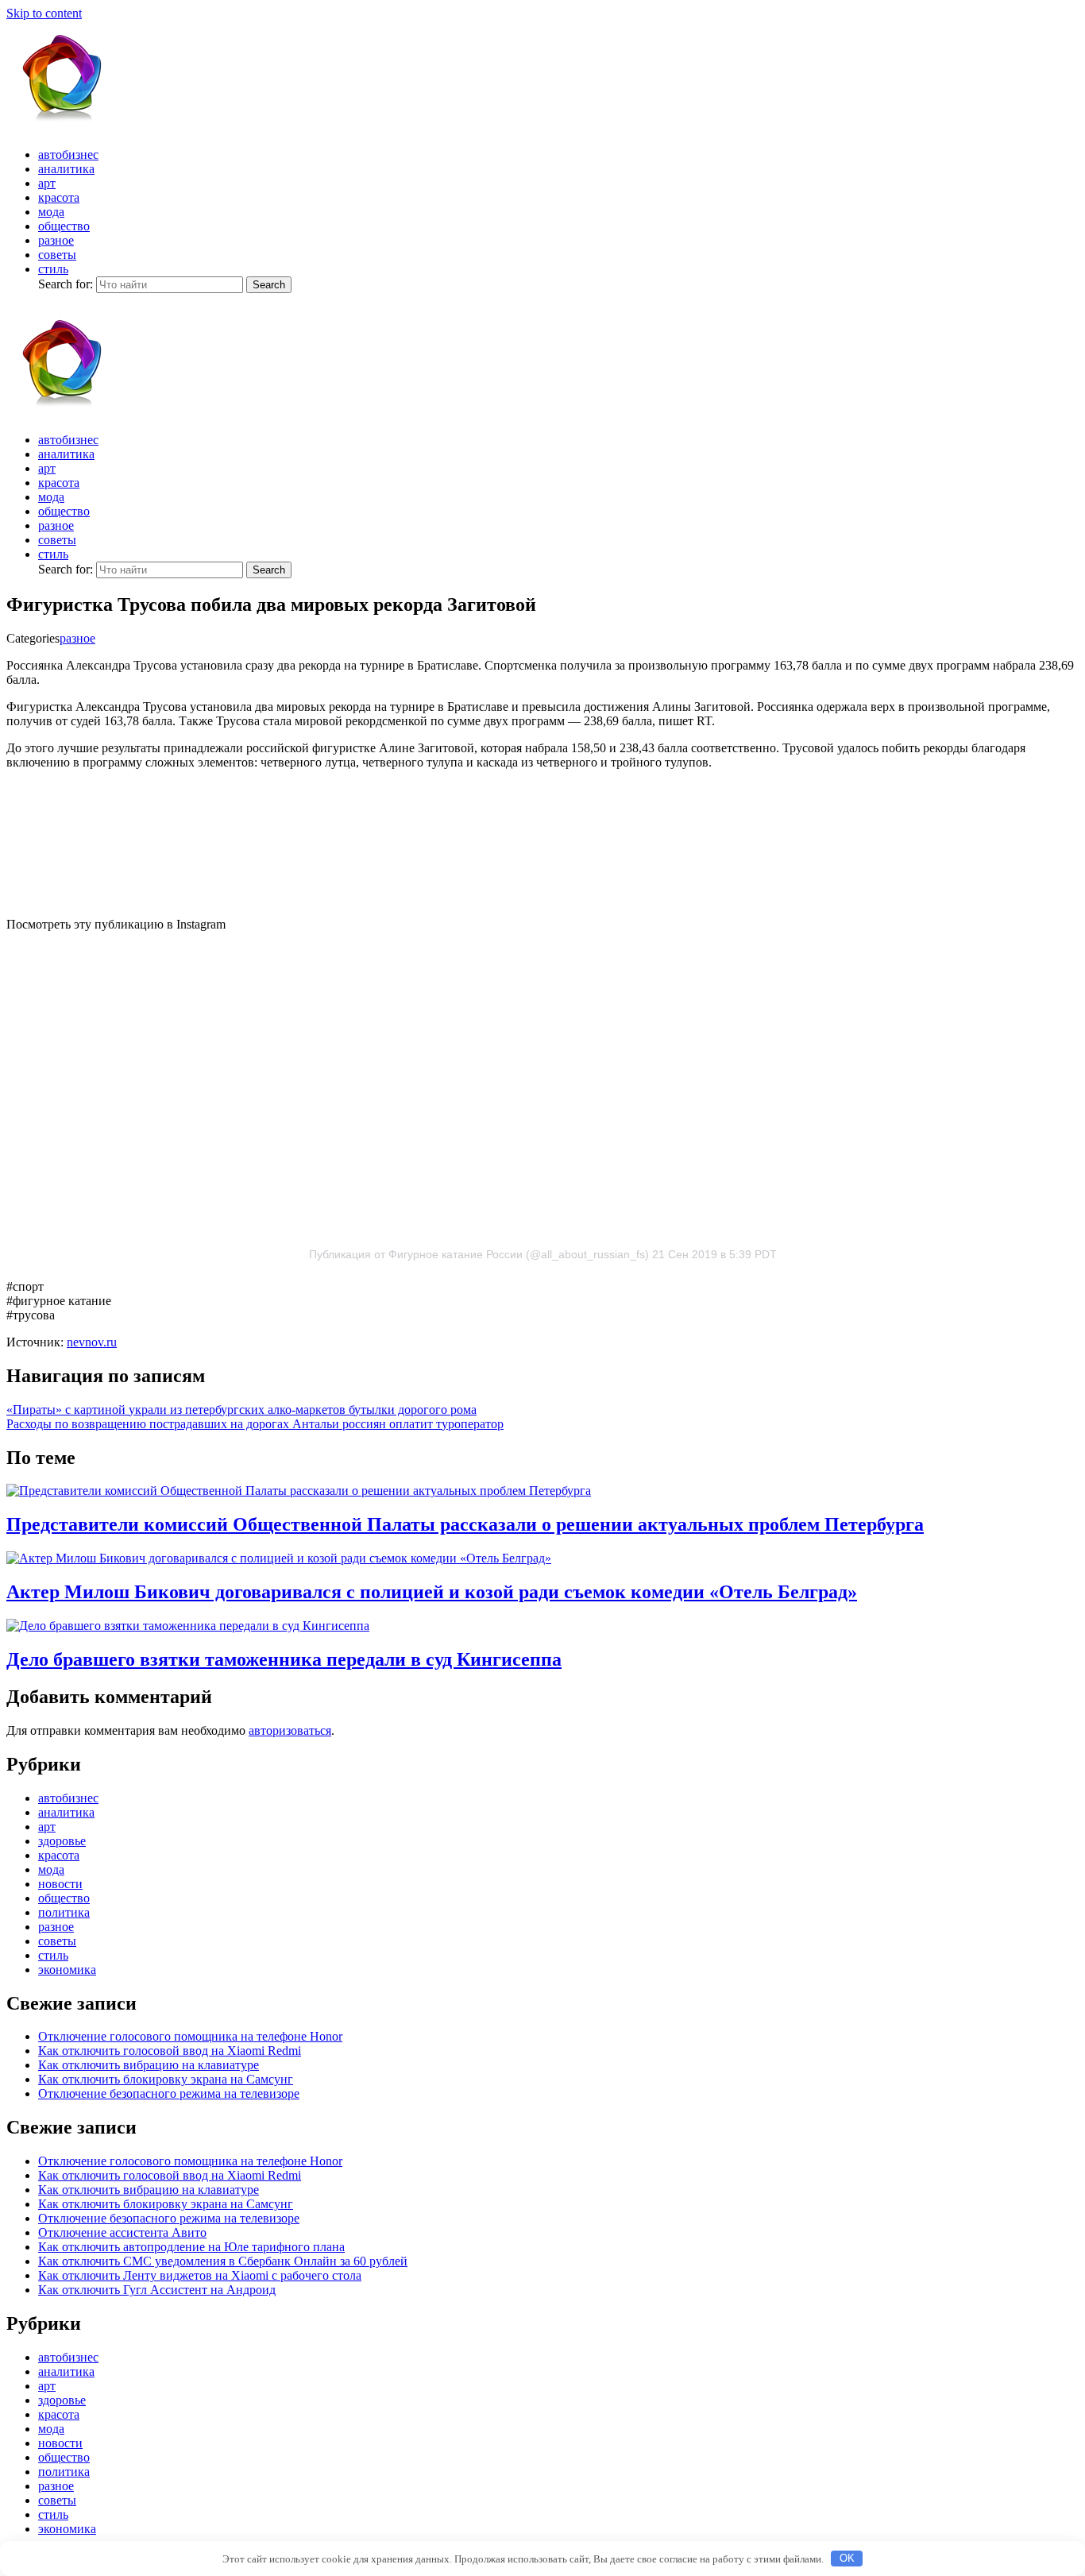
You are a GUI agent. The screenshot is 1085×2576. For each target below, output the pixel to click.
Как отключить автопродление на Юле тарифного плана (191, 2247)
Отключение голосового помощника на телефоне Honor (190, 2036)
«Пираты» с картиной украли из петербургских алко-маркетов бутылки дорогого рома (241, 1410)
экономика (67, 1970)
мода (51, 212)
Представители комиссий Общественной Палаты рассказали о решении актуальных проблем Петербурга (465, 1524)
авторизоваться (290, 1730)
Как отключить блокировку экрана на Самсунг (166, 2079)
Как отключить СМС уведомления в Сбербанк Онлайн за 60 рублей (223, 2261)
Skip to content (44, 13)
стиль (53, 269)
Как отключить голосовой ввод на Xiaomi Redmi (170, 2051)
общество (64, 226)
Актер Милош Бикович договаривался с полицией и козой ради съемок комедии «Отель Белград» (432, 1592)
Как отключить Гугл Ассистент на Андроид (157, 2290)
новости (60, 1884)
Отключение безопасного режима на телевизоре (169, 2093)
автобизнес (68, 154)
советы (57, 255)
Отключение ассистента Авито (122, 2232)
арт (47, 183)
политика (64, 1912)
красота (59, 197)
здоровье (62, 1841)
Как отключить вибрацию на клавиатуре (149, 2065)
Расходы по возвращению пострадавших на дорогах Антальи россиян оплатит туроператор (255, 1424)
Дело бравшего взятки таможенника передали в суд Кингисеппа (284, 1659)
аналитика (66, 169)
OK (847, 2558)
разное (56, 240)
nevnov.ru (92, 1342)
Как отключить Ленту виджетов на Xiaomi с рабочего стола (200, 2275)
